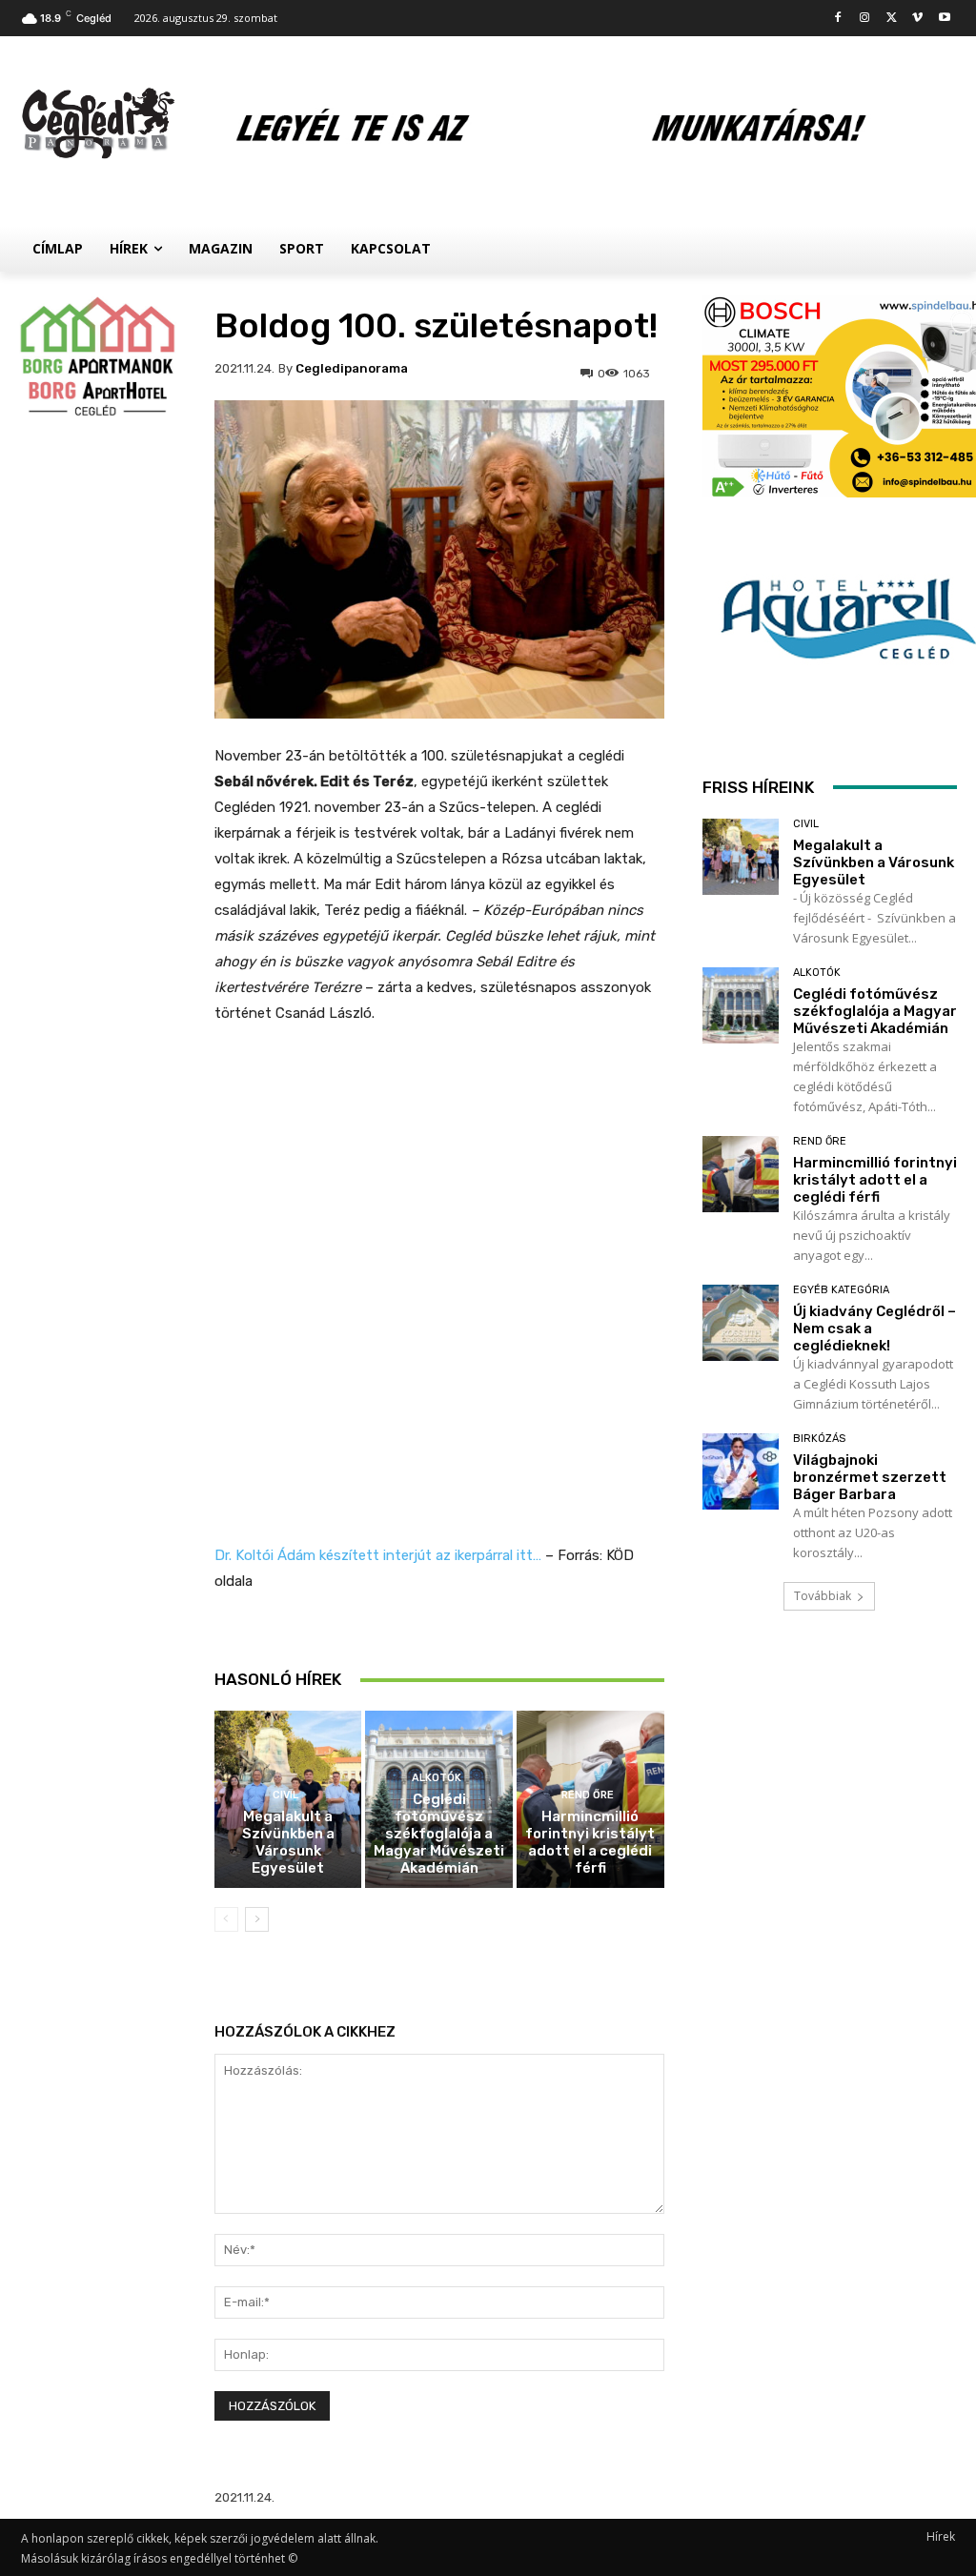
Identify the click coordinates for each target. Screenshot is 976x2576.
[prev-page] (226, 1919)
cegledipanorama (352, 368)
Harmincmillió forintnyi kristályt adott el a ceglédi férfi (590, 1842)
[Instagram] (865, 19)
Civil (285, 1795)
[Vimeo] (917, 19)
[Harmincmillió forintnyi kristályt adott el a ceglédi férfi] (741, 1174)
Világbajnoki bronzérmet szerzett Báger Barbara (870, 1477)
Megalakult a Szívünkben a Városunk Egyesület (288, 1842)
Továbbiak (823, 1596)
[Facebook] (838, 19)
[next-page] (257, 1919)
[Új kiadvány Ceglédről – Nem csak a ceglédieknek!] (741, 1323)
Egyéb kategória (841, 1290)
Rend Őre (588, 1795)
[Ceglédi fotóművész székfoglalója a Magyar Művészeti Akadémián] (741, 1005)
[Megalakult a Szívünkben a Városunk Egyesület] (741, 857)
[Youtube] (944, 19)
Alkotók (437, 1778)
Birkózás (819, 1439)
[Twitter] (892, 19)
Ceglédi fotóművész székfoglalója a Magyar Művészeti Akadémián (439, 1834)
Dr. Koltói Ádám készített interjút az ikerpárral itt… (378, 1555)
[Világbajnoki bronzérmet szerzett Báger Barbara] (741, 1471)
